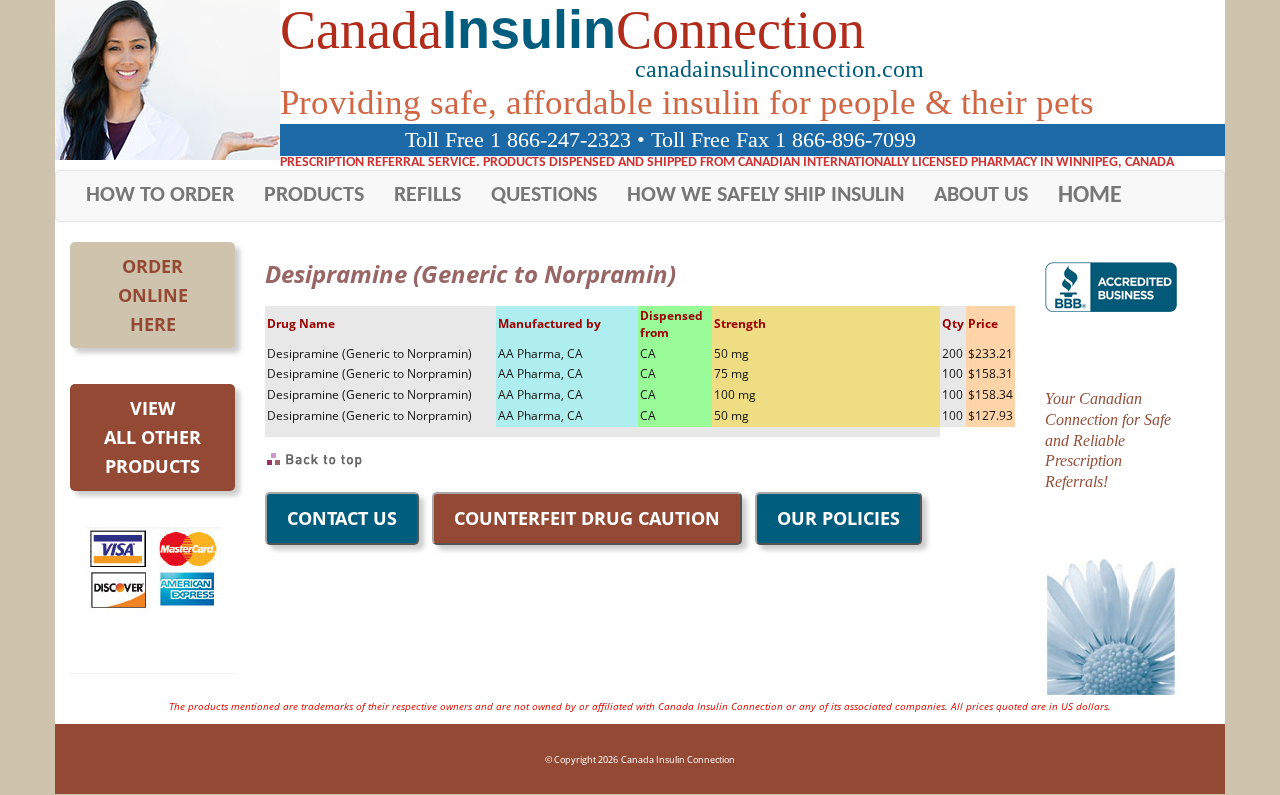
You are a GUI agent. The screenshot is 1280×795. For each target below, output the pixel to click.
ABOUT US (981, 195)
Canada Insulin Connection (678, 759)
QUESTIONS (544, 195)
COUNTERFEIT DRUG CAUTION (587, 518)
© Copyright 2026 (581, 759)
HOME (1090, 196)
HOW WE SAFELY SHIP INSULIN (765, 195)
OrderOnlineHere (153, 295)
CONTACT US (342, 518)
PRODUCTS (314, 195)
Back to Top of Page (315, 460)
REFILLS (427, 195)
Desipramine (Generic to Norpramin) (369, 353)
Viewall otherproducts (152, 437)
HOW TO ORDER (160, 195)
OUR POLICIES (838, 518)
